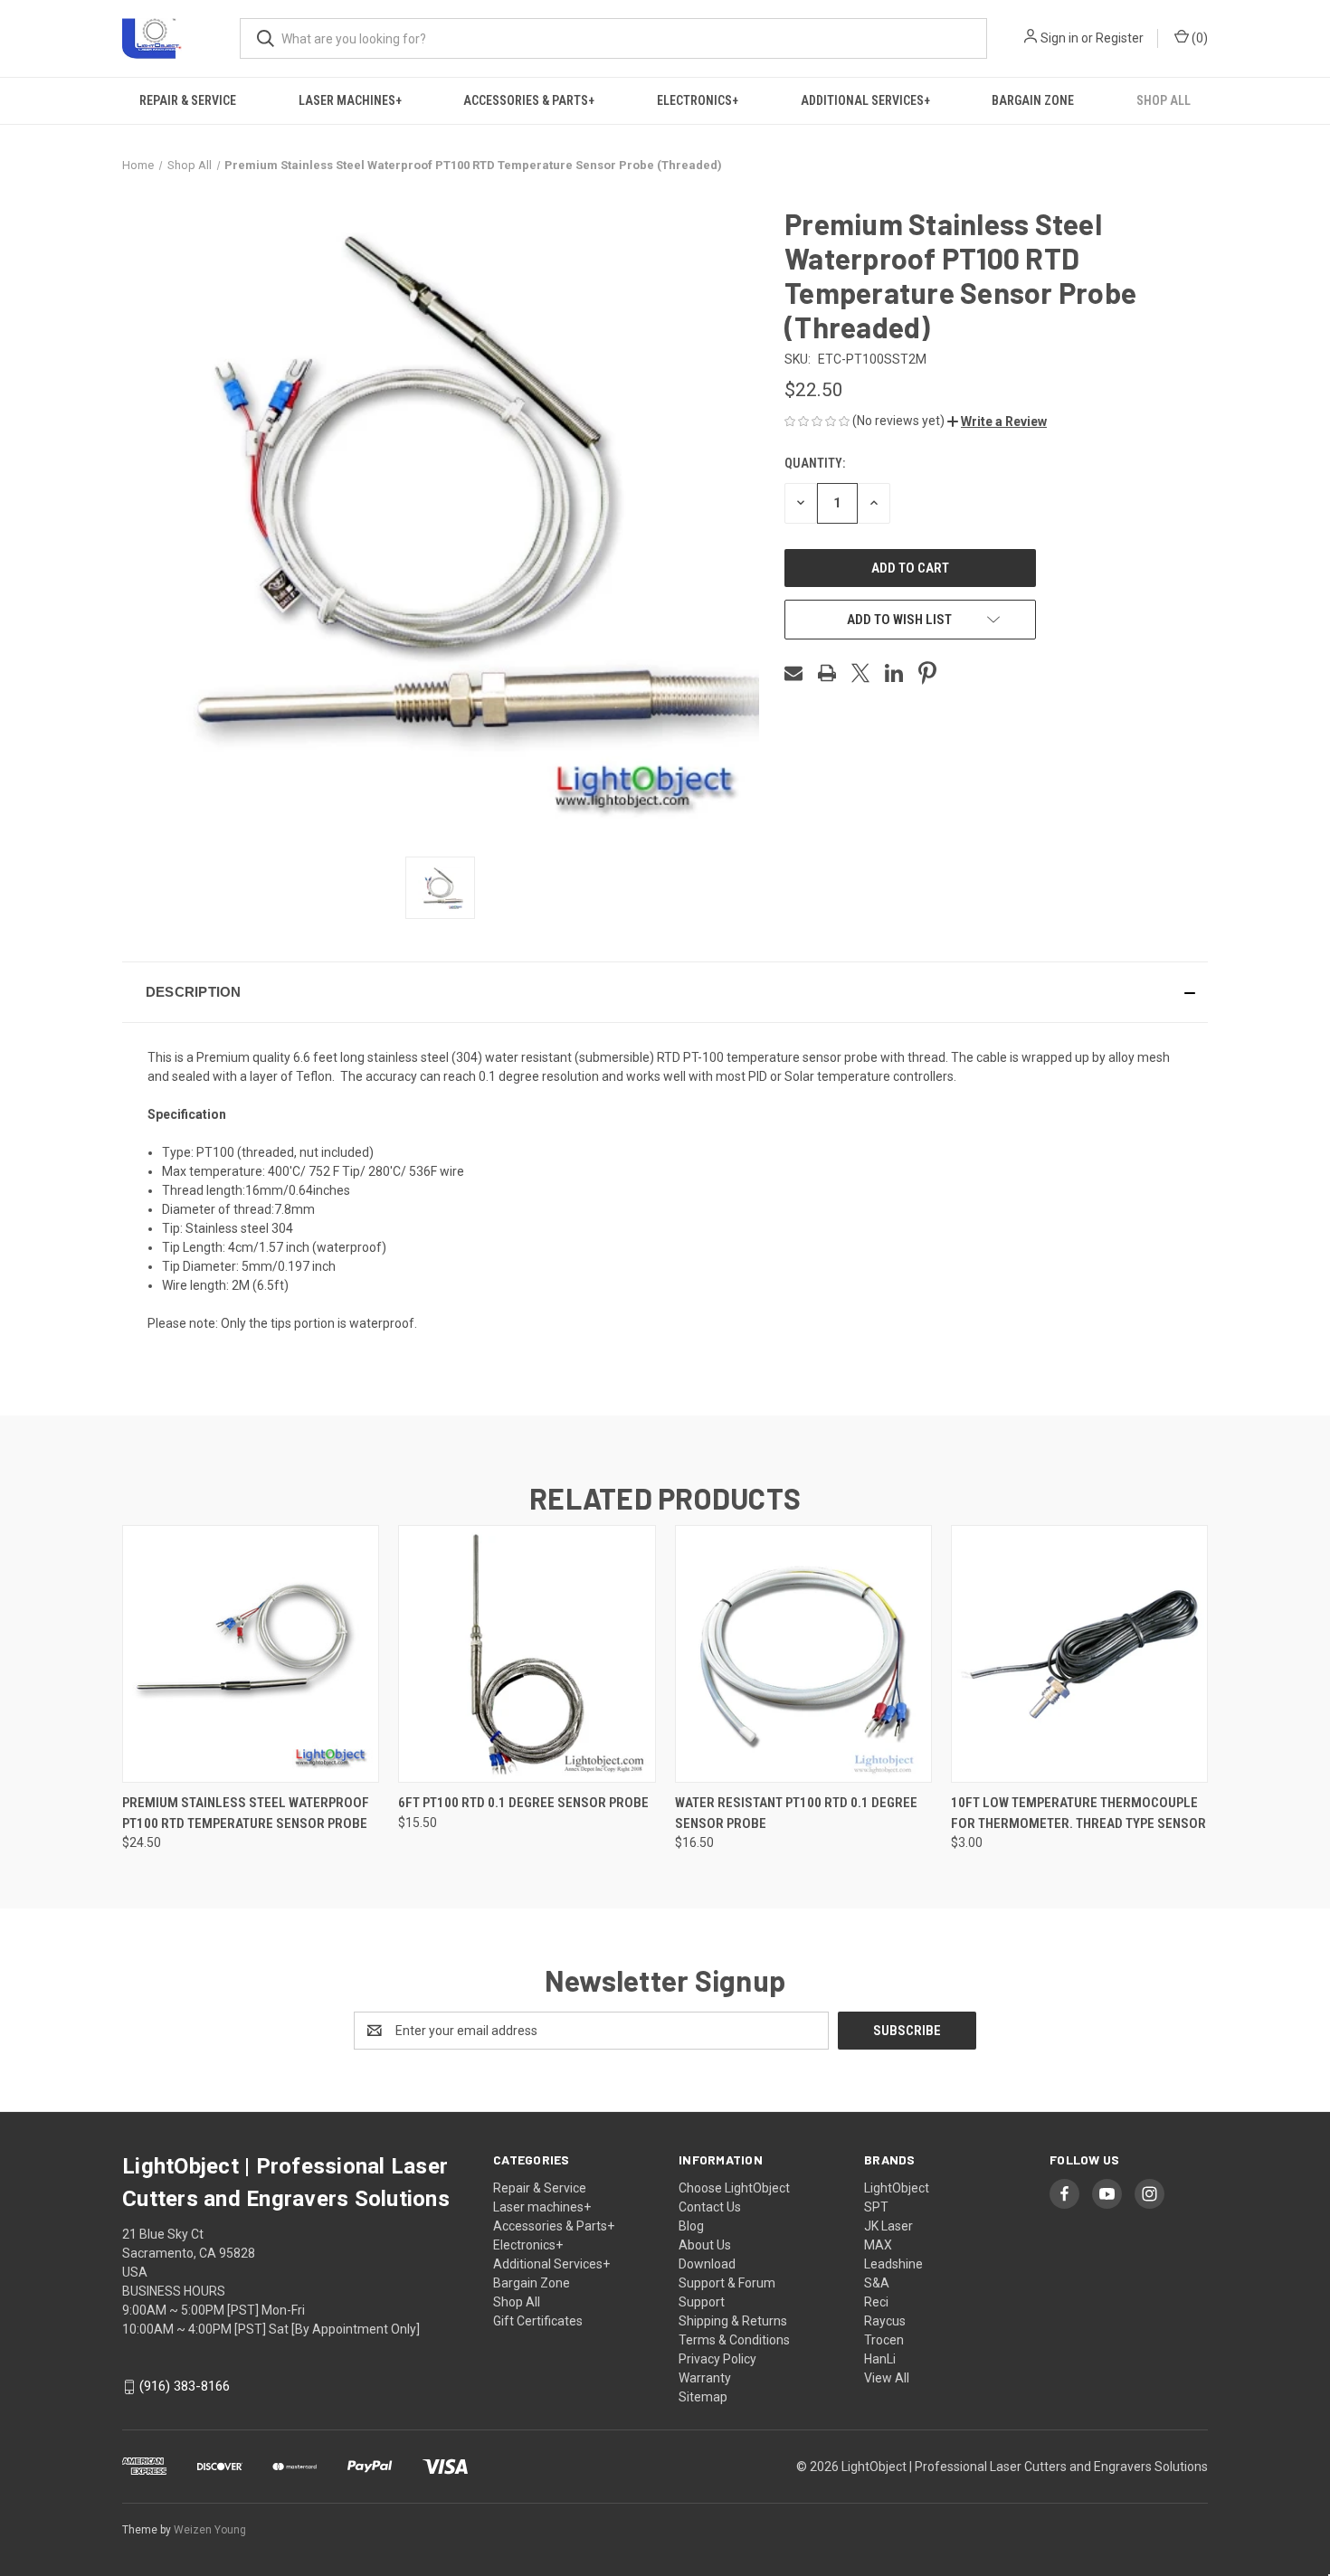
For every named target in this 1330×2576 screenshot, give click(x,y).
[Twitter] (860, 673)
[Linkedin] (894, 673)
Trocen (884, 2340)
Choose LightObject (734, 2188)
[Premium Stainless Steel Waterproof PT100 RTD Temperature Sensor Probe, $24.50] (251, 1654)
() (1198, 38)
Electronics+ (698, 100)
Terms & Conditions (734, 2340)
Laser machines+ (350, 100)
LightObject (897, 2188)
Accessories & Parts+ (529, 100)
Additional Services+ (865, 100)
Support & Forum (727, 2283)
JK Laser (888, 2226)
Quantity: (815, 463)
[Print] (827, 673)
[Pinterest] (927, 673)
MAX (878, 2245)
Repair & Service (188, 100)
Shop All (1164, 100)
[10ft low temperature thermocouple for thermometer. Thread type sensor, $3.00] (1079, 1654)
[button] (997, 421)
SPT (876, 2207)
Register (1120, 38)
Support (702, 2302)
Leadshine (893, 2264)
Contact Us (710, 2207)
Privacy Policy (717, 2359)
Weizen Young (210, 2530)
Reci (876, 2302)
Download (707, 2264)
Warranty (705, 2378)
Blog (691, 2226)
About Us (705, 2245)
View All (887, 2378)
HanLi (880, 2359)
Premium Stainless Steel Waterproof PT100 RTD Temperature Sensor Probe (246, 1813)
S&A (877, 2283)
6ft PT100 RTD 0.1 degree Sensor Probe (523, 1803)
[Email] (793, 673)
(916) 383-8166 (185, 2386)
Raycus (885, 2321)
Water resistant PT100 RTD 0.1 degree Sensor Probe (796, 1813)
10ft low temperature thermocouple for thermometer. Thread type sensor (1078, 1813)
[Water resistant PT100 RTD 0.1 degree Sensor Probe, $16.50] (803, 1654)
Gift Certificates (538, 2321)
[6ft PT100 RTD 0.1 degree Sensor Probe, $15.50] (527, 1654)
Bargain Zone (1033, 100)
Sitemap (703, 2397)
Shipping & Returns (733, 2321)
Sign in (1059, 38)
